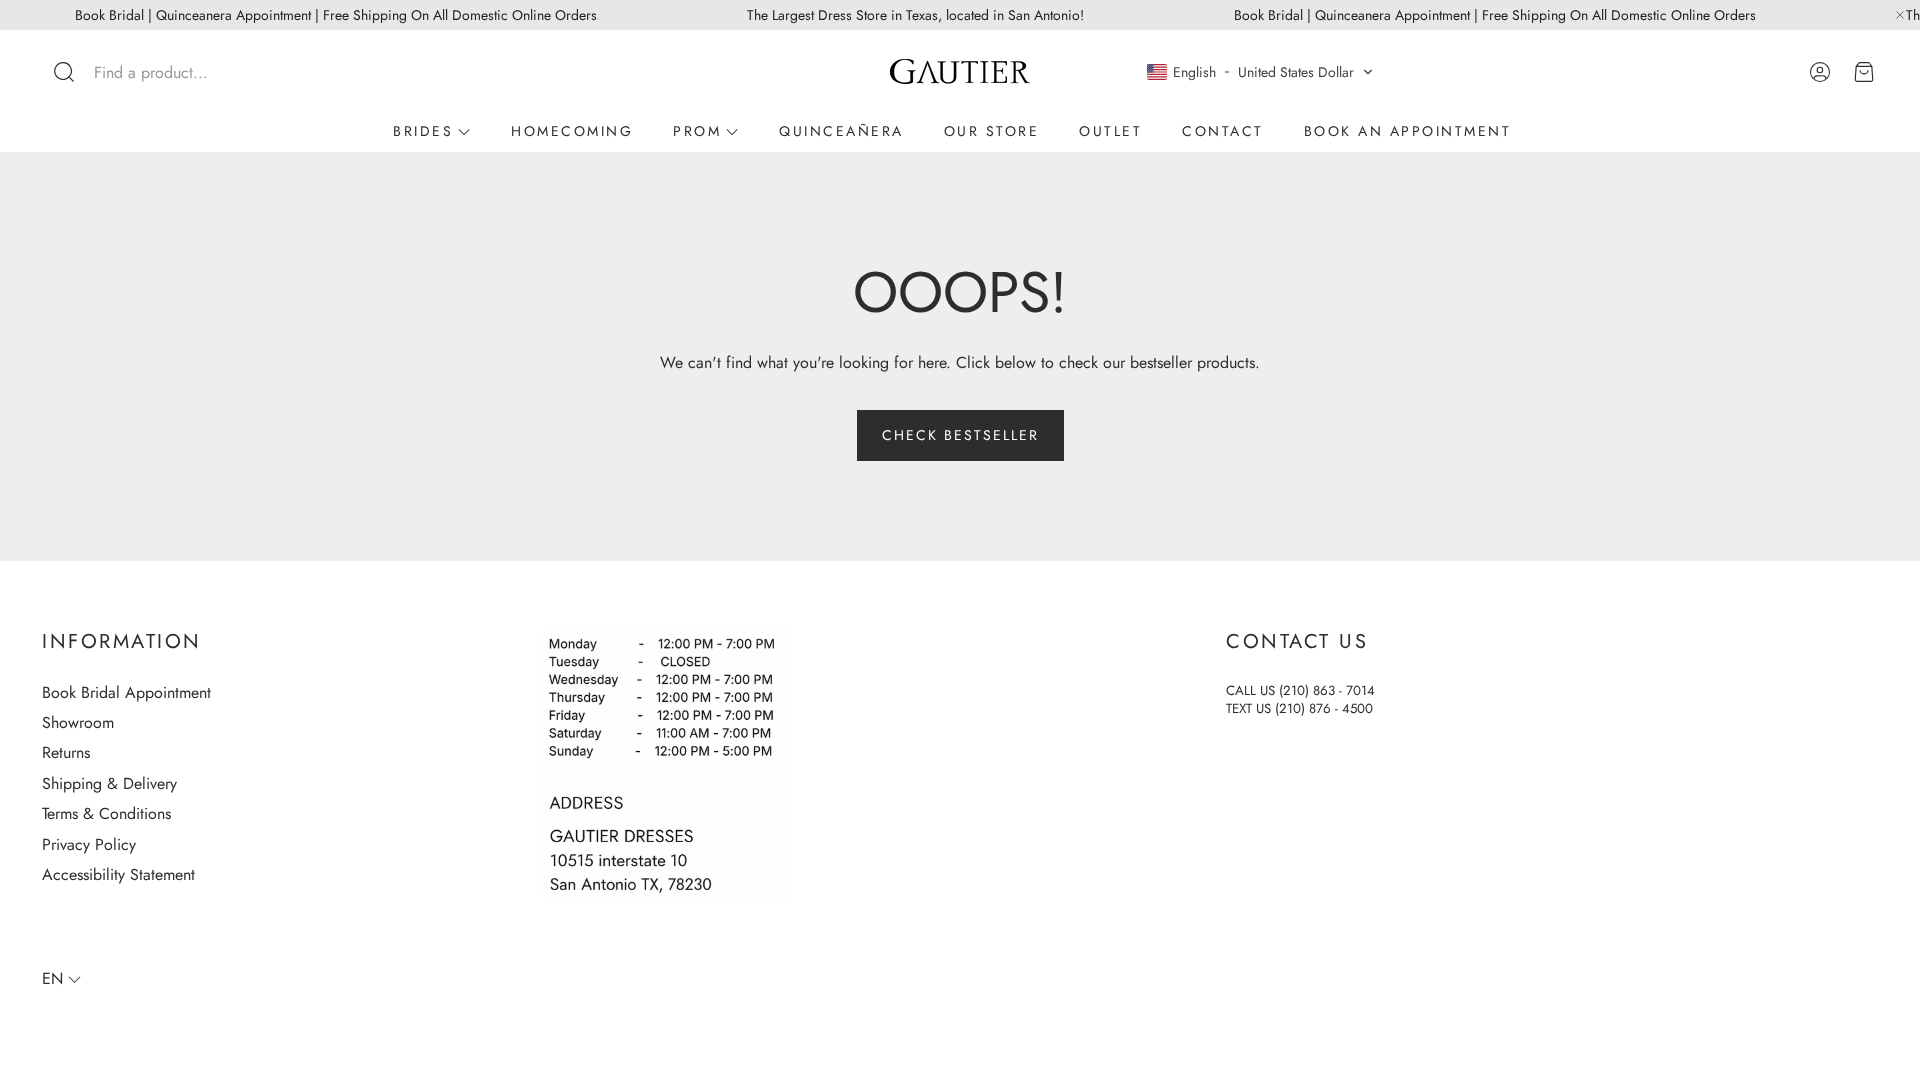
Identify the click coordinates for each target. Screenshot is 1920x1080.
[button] (174, 72)
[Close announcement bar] (1900, 15)
